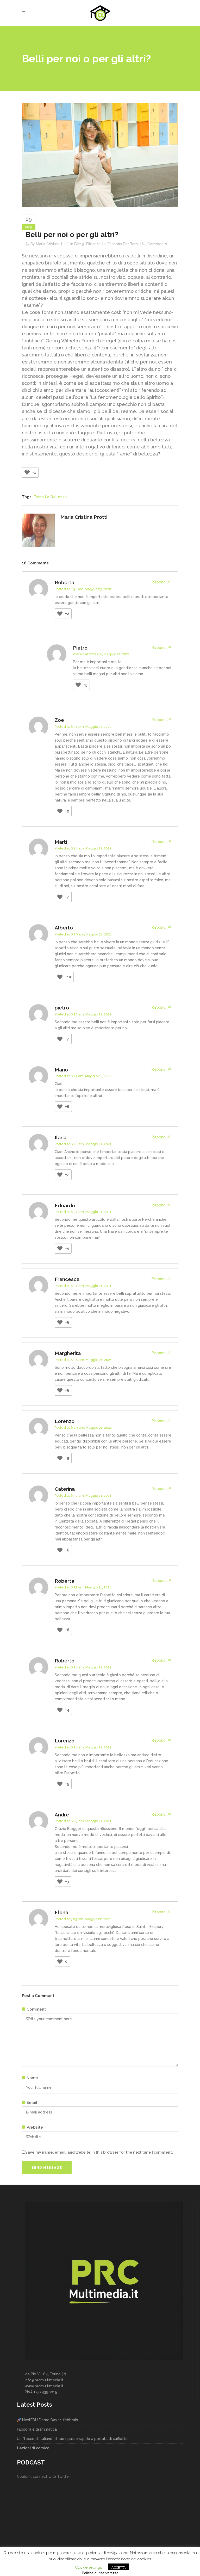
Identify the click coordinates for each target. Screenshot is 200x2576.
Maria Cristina (48, 244)
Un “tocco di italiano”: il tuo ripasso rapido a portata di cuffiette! (73, 2439)
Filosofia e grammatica (37, 2429)
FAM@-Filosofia (87, 244)
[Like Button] (27, 472)
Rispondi (159, 582)
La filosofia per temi (120, 244)
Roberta (64, 582)
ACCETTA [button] (119, 2568)
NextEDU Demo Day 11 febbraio (50, 2420)
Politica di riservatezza (100, 2573)
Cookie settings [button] (88, 2567)
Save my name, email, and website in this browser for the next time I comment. (99, 2152)
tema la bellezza (50, 497)
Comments (157, 244)
